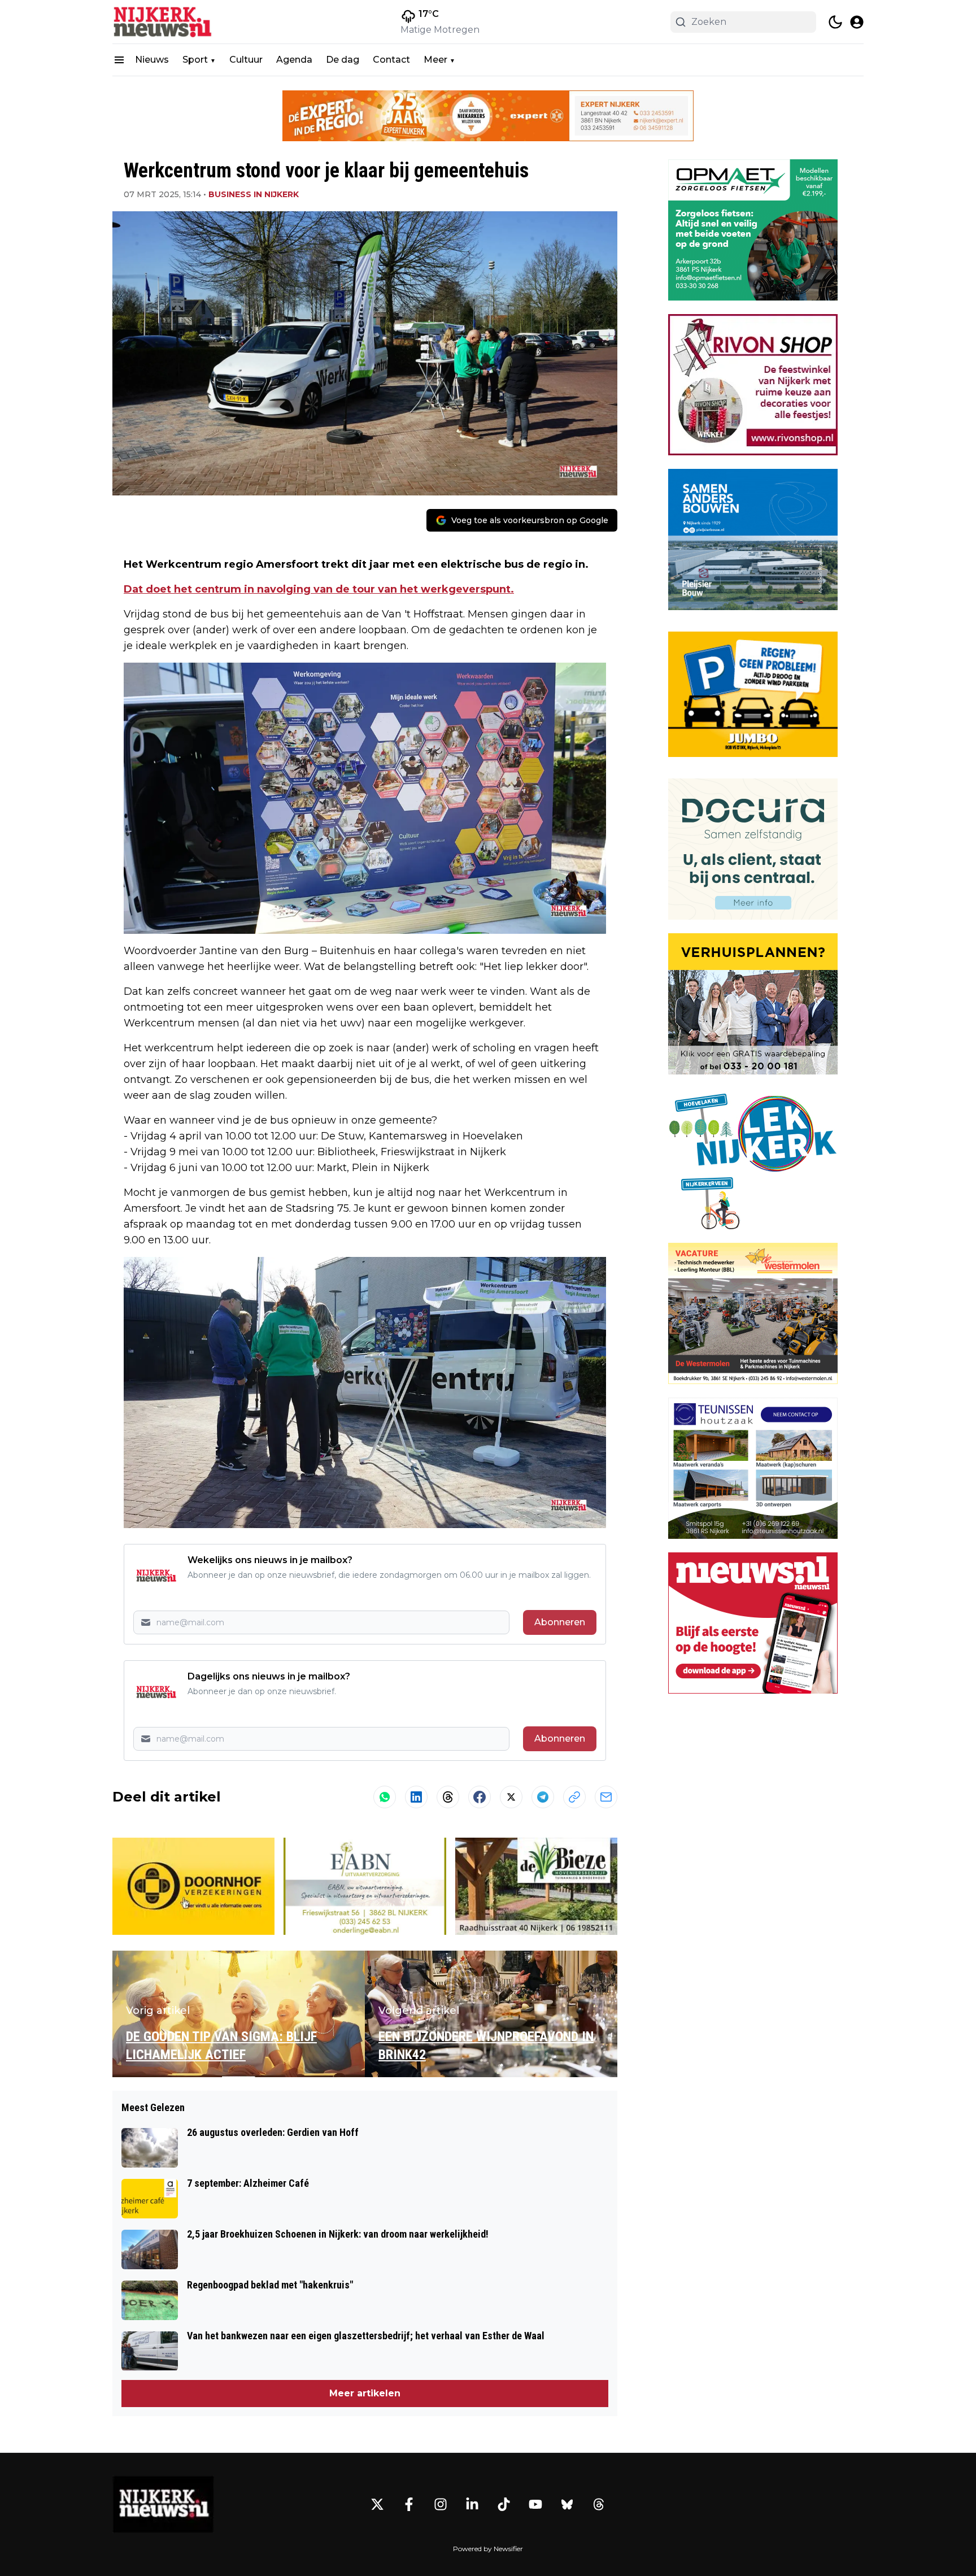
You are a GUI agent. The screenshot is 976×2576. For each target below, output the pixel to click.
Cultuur (246, 60)
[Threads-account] (599, 2504)
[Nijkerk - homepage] (163, 22)
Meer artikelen (365, 2393)
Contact (391, 60)
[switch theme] (835, 22)
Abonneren (560, 1622)
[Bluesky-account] (567, 2504)
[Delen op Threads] (448, 1797)
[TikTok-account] (504, 2504)
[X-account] (377, 2504)
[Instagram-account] (441, 2504)
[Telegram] (543, 1797)
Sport (195, 60)
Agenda (294, 60)
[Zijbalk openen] (119, 60)
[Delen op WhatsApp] (385, 1797)
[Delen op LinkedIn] (416, 1797)
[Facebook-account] (409, 2504)
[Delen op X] (511, 1797)
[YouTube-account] (535, 2504)
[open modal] (857, 22)
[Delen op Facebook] (480, 1797)
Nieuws (152, 60)
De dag (343, 60)
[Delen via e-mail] (606, 1797)
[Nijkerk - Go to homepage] (163, 2504)
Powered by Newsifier (488, 2549)
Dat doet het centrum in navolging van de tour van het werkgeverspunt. (319, 589)
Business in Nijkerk (254, 194)
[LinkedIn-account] (472, 2504)
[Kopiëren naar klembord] (574, 1797)
